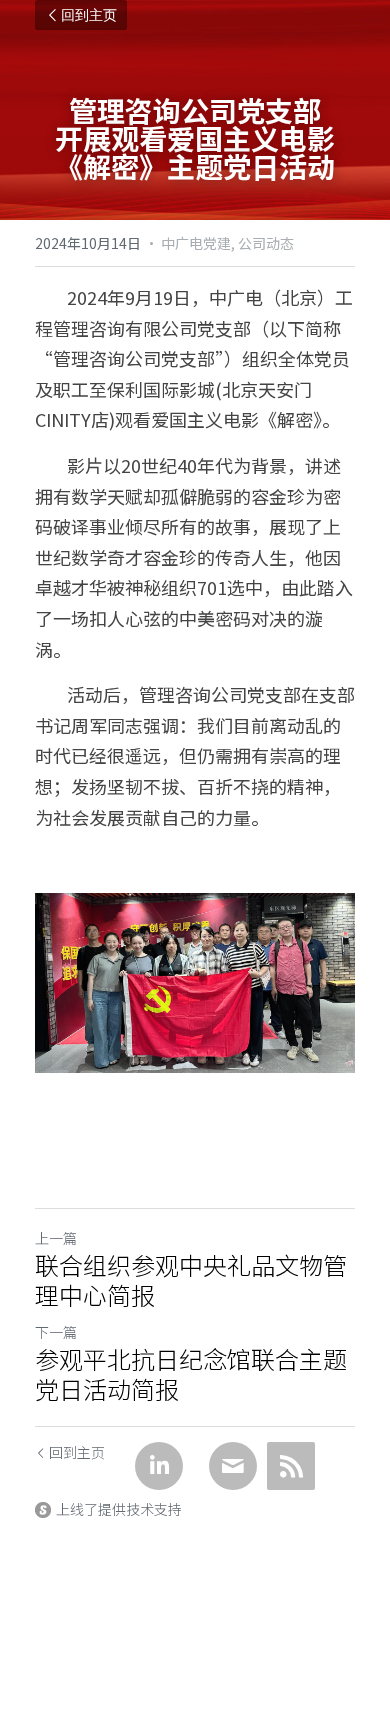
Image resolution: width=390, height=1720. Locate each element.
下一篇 (56, 1332)
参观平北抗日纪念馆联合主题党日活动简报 (191, 1374)
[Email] (233, 1466)
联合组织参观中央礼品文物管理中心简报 (191, 1280)
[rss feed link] (291, 1466)
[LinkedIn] (159, 1466)
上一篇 (56, 1238)
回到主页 (89, 15)
